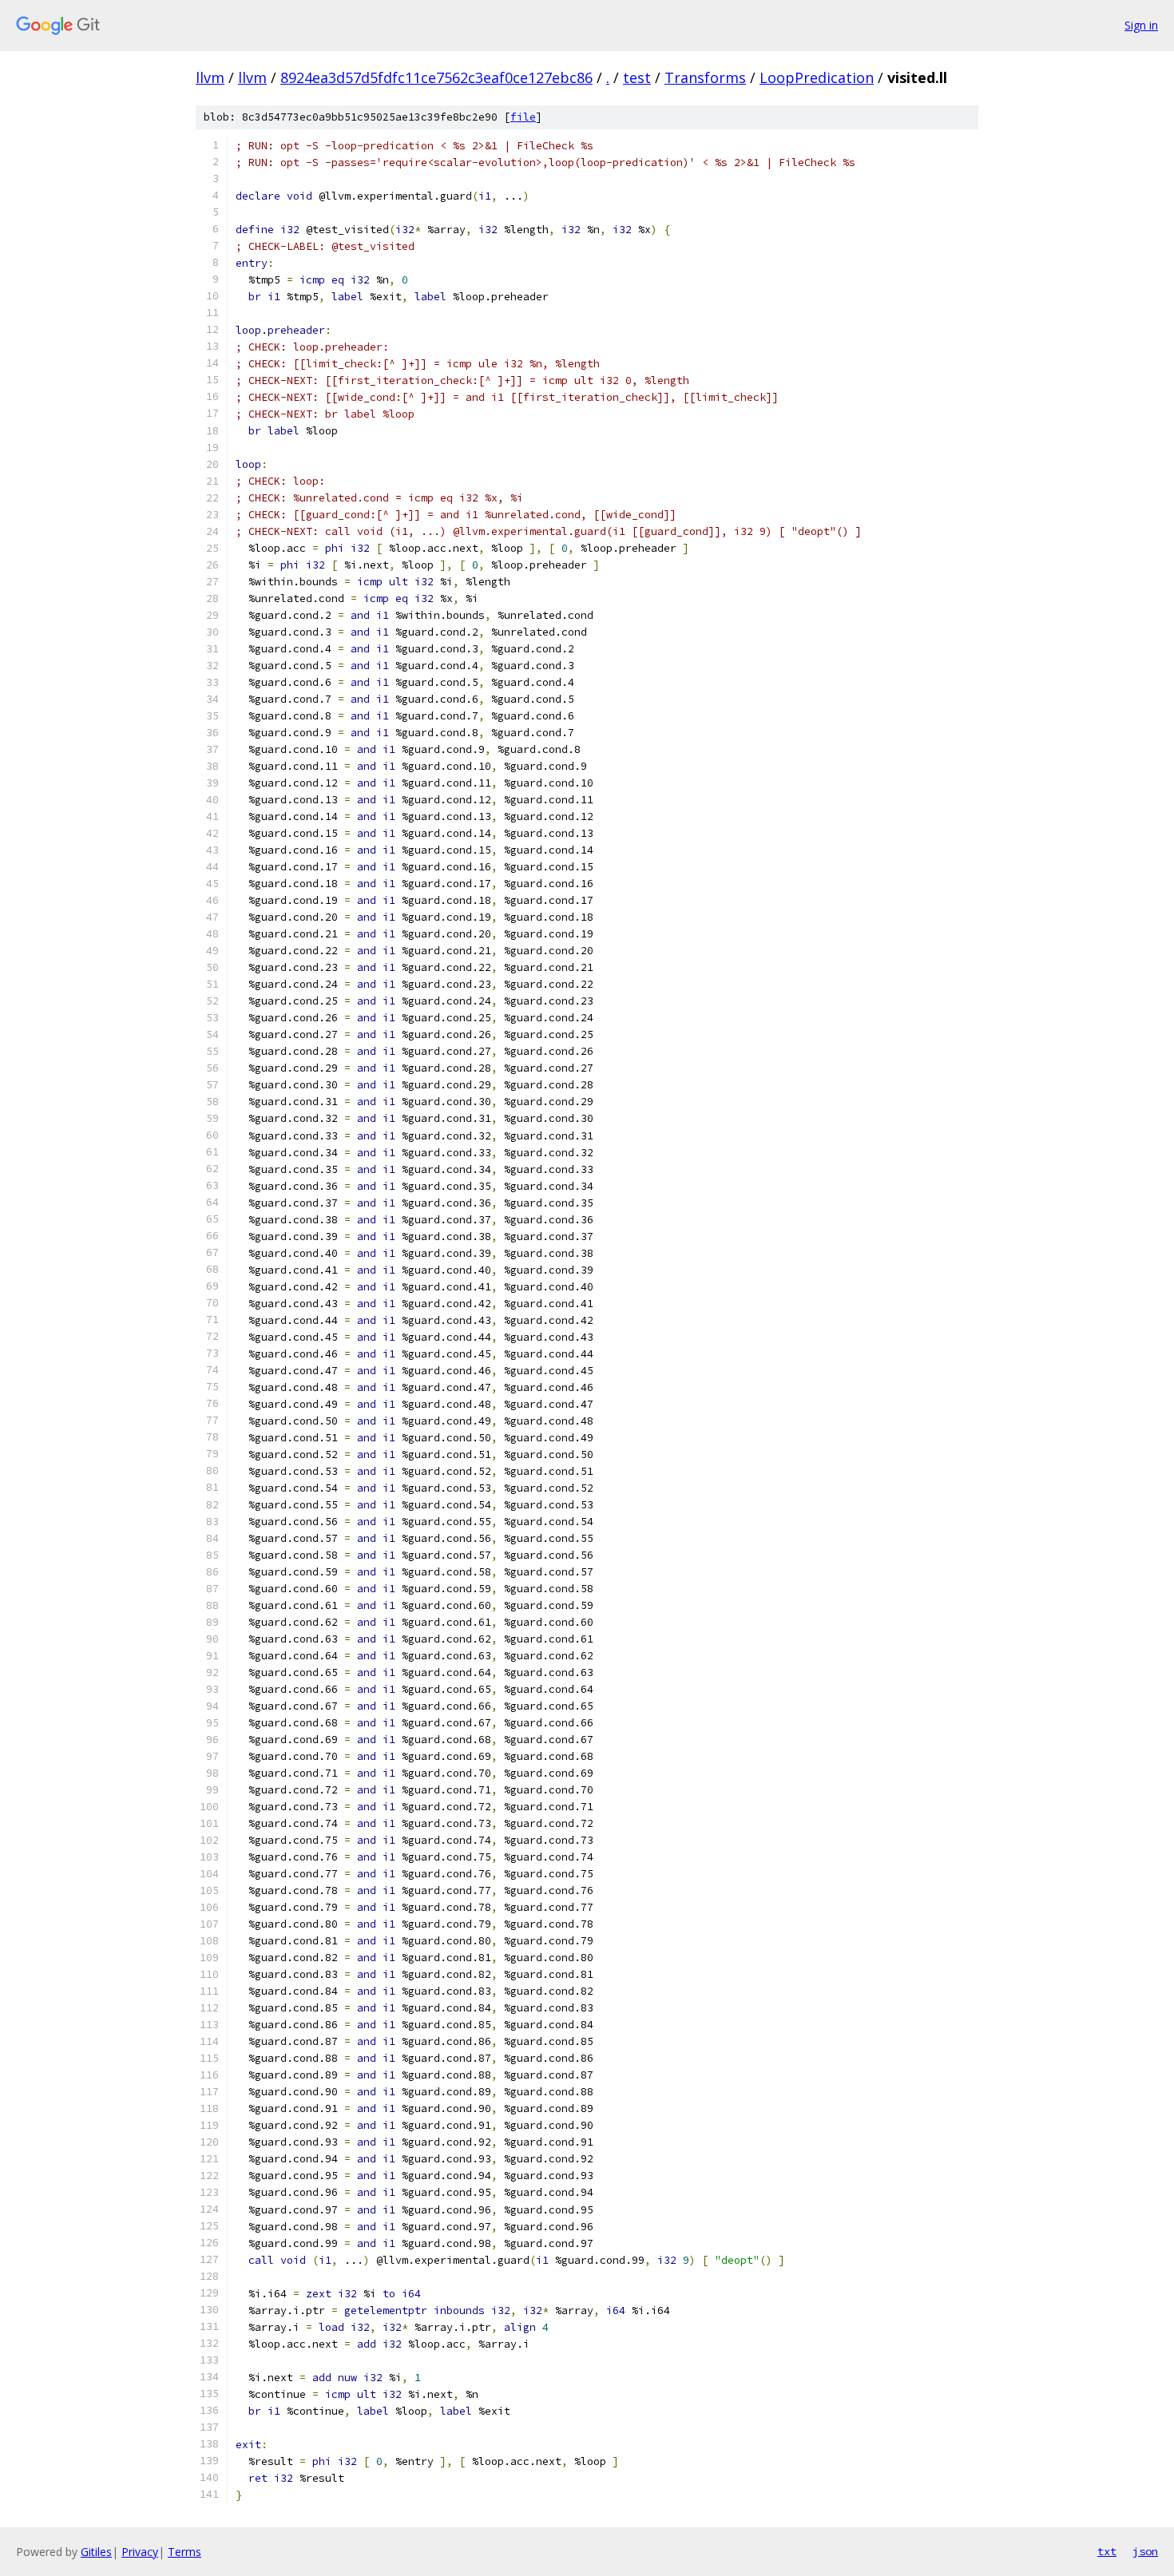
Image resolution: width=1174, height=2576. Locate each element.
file (523, 117)
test (637, 77)
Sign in (1141, 25)
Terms (184, 2552)
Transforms (705, 77)
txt (1107, 2551)
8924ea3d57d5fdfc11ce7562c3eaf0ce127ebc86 (436, 77)
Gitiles (96, 2552)
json (1145, 2551)
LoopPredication (817, 77)
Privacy (140, 2552)
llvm (210, 77)
